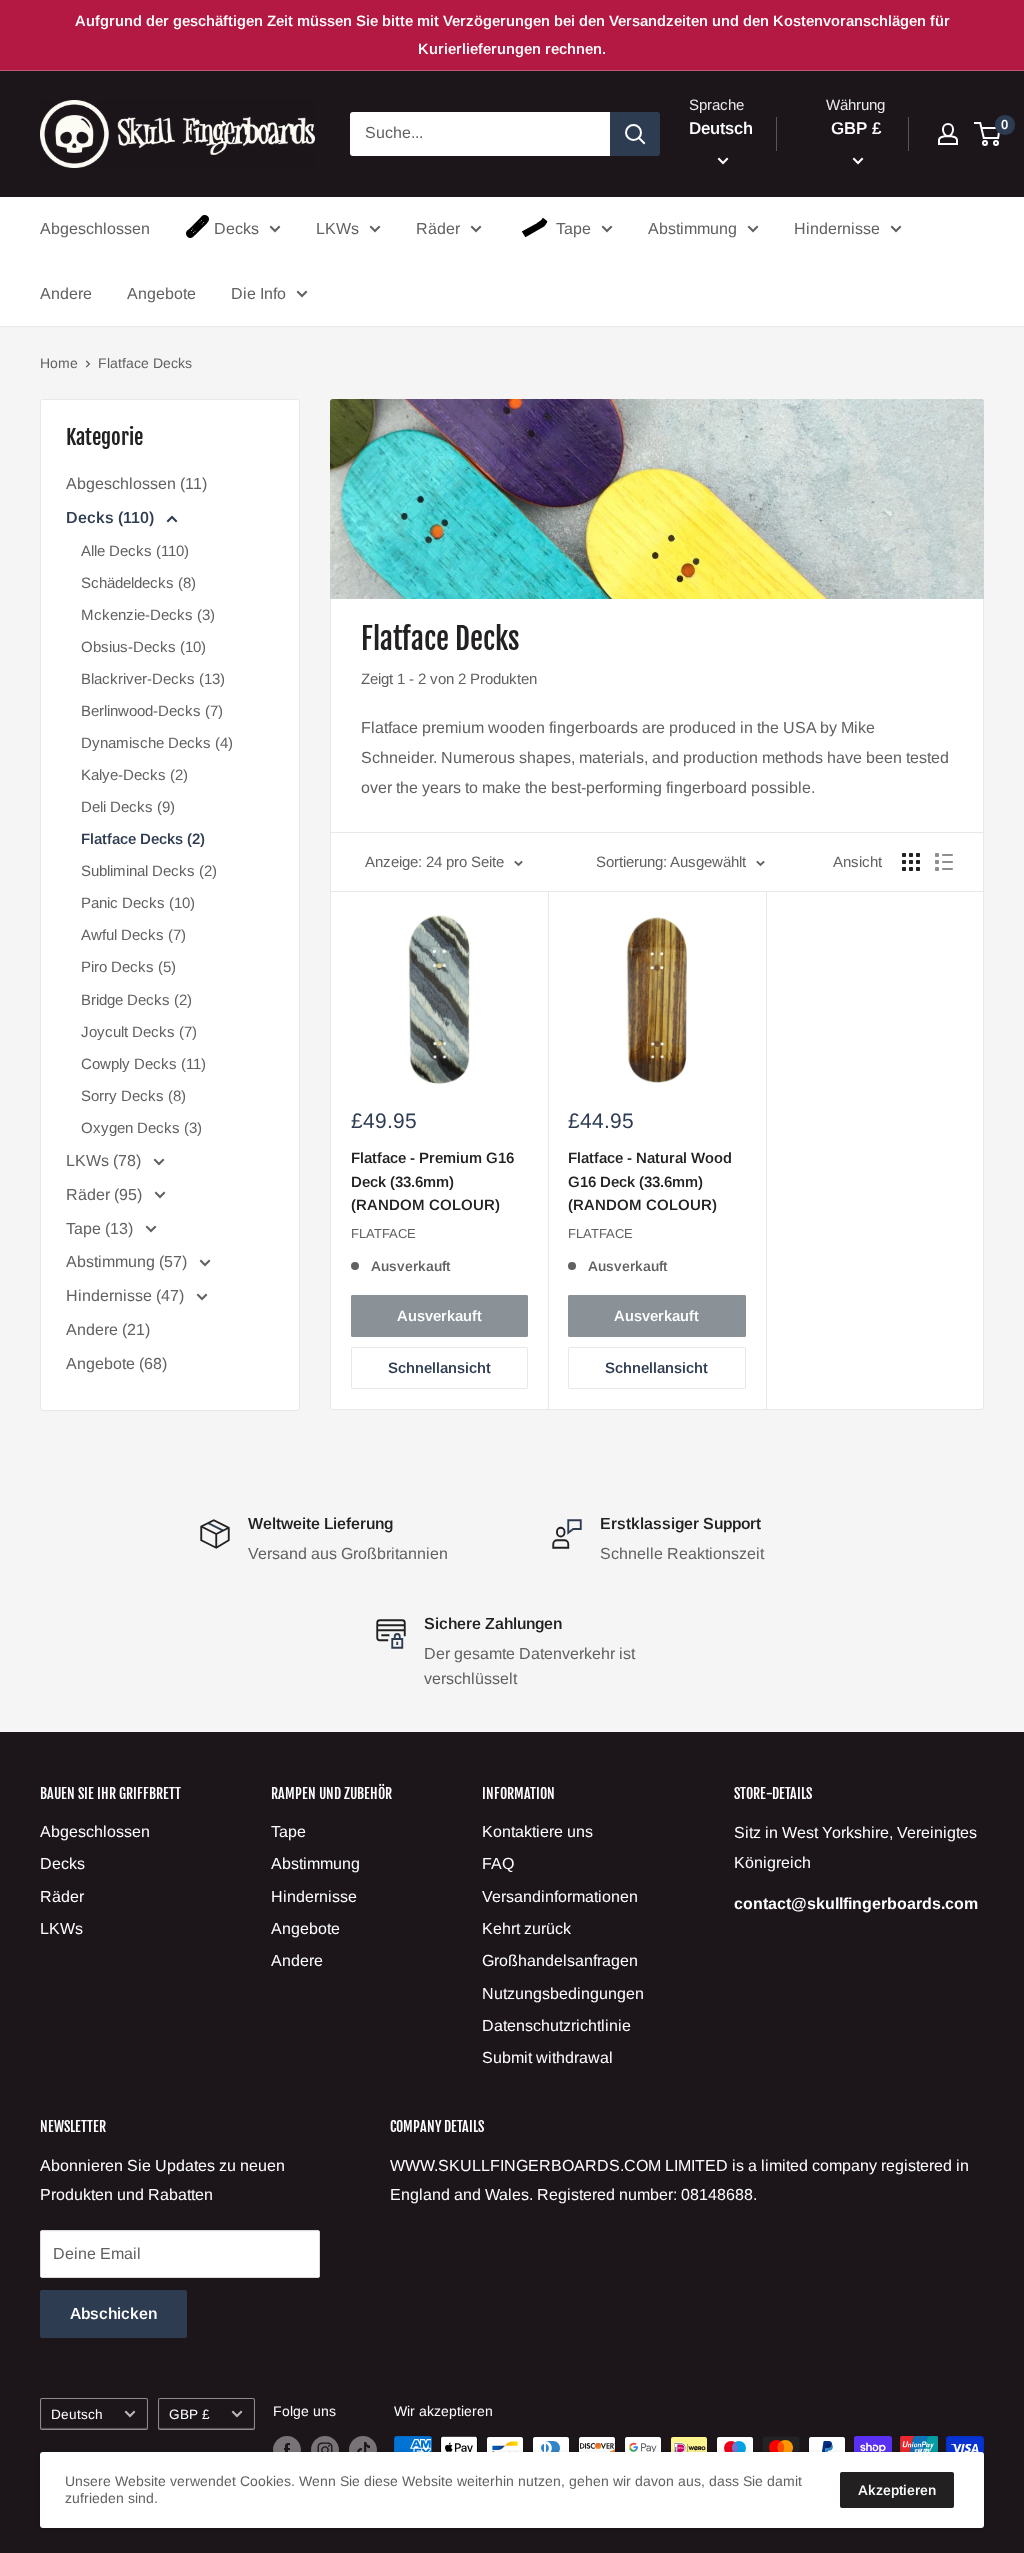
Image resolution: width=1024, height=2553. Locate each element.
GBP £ (189, 2414)
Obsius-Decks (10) (143, 646)
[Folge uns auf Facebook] (287, 2450)
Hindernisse (837, 228)
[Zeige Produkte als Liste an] (944, 862)
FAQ (498, 1863)
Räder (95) (106, 1194)
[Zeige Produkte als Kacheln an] (911, 862)
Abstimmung (692, 228)
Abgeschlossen (95, 228)
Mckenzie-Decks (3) (148, 614)
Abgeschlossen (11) (136, 483)
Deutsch (77, 2414)
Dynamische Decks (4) (157, 742)
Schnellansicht (439, 1367)
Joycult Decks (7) (139, 1031)
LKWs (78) (105, 1160)
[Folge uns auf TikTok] (363, 2450)
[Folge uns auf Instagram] (325, 2450)
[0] (988, 134)
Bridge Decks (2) (136, 999)
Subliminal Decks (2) (149, 870)
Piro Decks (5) (128, 966)
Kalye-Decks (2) (134, 774)
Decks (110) (112, 517)
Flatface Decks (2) (143, 838)
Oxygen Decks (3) (141, 1127)
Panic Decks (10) (138, 902)
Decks (236, 228)
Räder (438, 228)
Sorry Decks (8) (133, 1095)
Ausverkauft (439, 1315)
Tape (573, 228)
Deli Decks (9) (128, 806)
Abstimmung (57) (128, 1261)
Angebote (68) (116, 1363)
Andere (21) (108, 1329)
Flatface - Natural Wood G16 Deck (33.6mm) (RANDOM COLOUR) (650, 1181)
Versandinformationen (560, 1896)
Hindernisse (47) (127, 1295)
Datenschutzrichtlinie (556, 2025)
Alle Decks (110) (135, 550)
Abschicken (113, 2313)
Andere (66, 293)
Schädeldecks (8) (138, 582)
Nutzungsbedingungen (563, 1993)
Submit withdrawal (547, 2057)
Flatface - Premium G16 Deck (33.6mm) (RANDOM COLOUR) (432, 1181)
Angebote (161, 293)
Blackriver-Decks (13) (153, 678)
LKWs (337, 228)
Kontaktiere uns (537, 1831)
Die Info (258, 293)
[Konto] (948, 134)
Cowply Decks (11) (143, 1063)
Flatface (383, 1233)
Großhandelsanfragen (560, 1960)
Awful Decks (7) (133, 934)
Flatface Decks (145, 363)
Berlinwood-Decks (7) (152, 710)
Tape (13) (101, 1228)
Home (59, 363)
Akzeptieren (897, 2490)
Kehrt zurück (526, 1928)
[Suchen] (635, 134)
